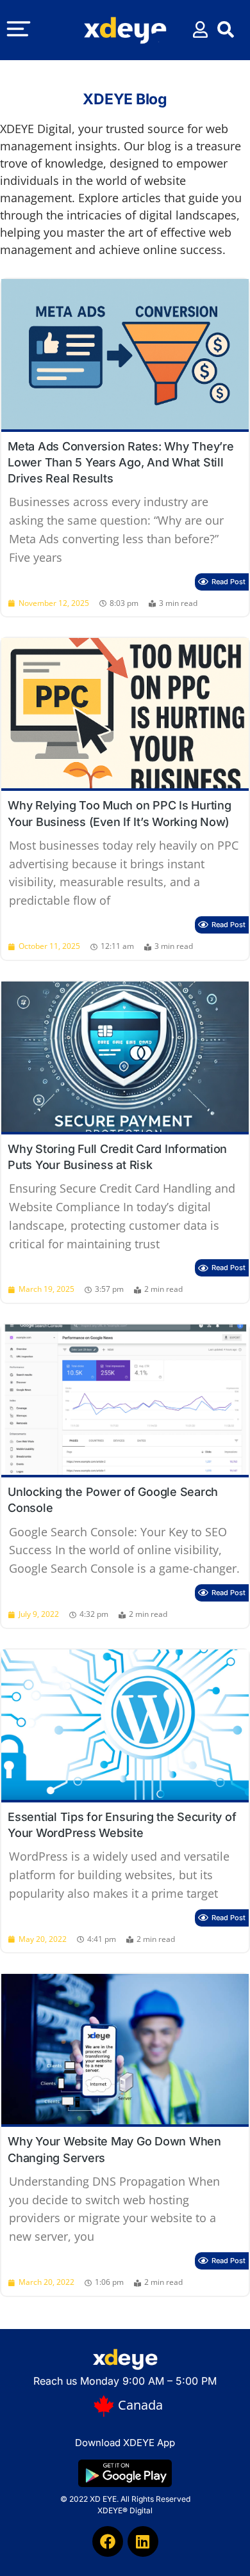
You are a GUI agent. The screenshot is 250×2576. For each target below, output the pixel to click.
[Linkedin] (143, 2541)
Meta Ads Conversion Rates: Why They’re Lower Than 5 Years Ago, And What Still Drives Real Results (121, 462)
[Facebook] (108, 2541)
